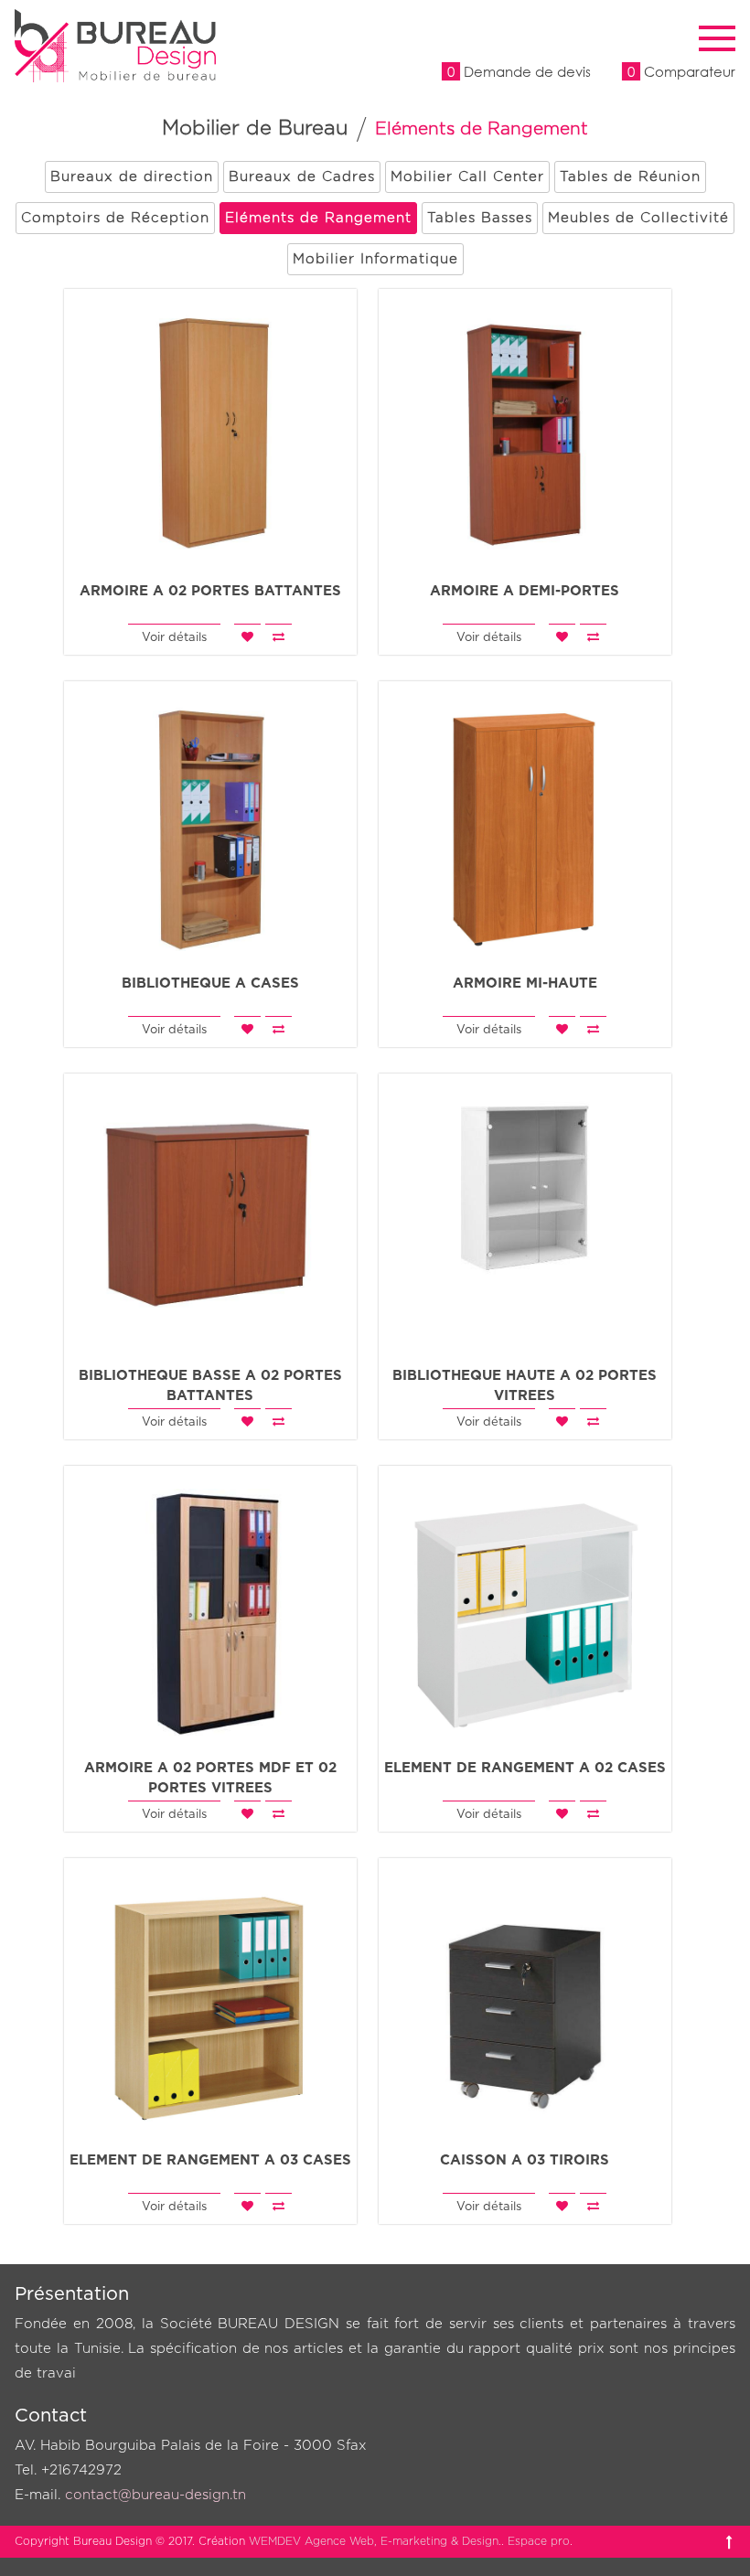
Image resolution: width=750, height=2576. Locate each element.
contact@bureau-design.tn (155, 2495)
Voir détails (174, 638)
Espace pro (539, 2541)
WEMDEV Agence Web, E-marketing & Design (374, 2541)
